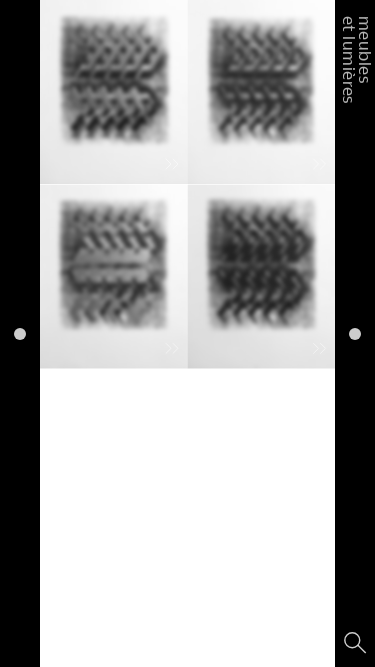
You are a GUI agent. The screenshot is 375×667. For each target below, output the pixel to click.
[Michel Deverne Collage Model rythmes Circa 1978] (262, 92)
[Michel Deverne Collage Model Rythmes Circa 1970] (114, 276)
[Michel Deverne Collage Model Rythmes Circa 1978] (114, 92)
